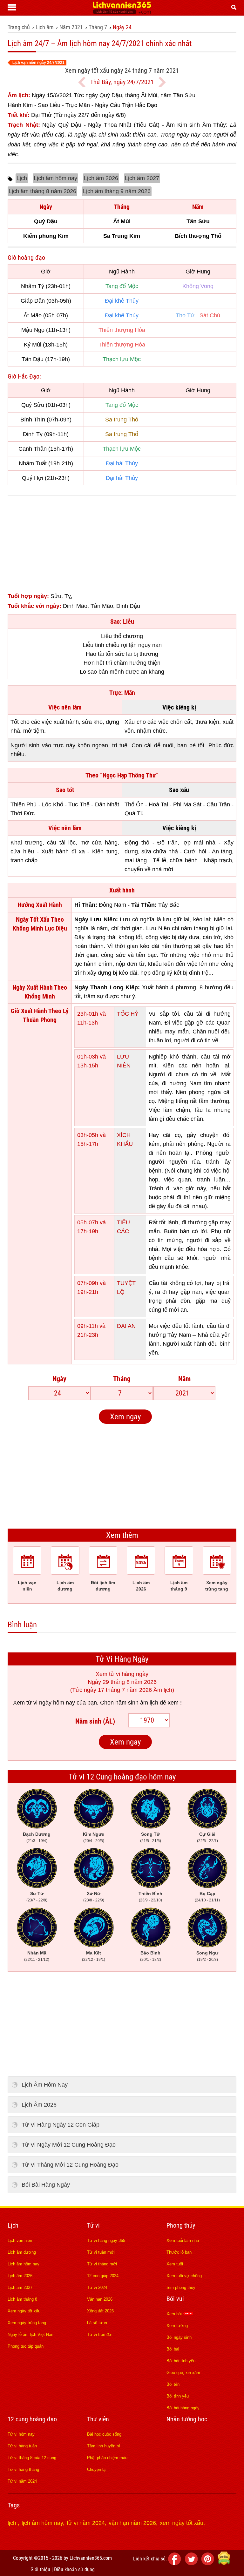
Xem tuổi (175, 2264)
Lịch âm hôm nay (55, 178)
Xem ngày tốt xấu (24, 2311)
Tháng (122, 1379)
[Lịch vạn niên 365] (122, 12)
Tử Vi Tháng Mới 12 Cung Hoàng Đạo (70, 2165)
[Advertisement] (122, 547)
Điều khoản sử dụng (74, 2569)
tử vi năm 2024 (86, 2523)
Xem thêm (122, 1535)
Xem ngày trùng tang (27, 2323)
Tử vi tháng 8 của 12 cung (32, 2458)
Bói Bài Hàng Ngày (46, 2185)
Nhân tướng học (187, 2419)
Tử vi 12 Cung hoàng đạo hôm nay (122, 1777)
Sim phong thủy (181, 2287)
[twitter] (192, 2563)
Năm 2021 (71, 27)
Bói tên (173, 2384)
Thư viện (98, 2419)
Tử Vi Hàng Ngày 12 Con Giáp (61, 2125)
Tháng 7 (98, 27)
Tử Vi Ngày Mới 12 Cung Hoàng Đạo (69, 2145)
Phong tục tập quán (26, 2346)
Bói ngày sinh (179, 2337)
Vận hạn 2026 (100, 2299)
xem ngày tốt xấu (182, 2523)
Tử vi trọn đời (100, 2334)
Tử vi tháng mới (102, 2264)
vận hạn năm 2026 (132, 2523)
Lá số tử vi (97, 2323)
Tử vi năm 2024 (22, 2481)
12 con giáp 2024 (103, 2276)
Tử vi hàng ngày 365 (106, 2240)
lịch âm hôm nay (42, 2523)
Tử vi (93, 2225)
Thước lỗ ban (179, 2252)
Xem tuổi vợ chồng (184, 2276)
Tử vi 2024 (97, 2287)
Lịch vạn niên (20, 2240)
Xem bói (175, 2314)
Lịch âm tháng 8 (22, 2299)
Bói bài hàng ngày (183, 2408)
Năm (184, 1379)
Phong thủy (181, 2225)
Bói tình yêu (178, 2396)
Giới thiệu (40, 2569)
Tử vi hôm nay (21, 2434)
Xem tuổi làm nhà (183, 2240)
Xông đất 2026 (100, 2311)
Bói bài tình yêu (181, 2361)
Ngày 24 (122, 27)
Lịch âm (45, 27)
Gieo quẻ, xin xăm (183, 2373)
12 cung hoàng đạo (32, 2419)
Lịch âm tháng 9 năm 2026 (117, 191)
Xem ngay (125, 1417)
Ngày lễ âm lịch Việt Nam (31, 2334)
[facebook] (176, 2563)
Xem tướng (177, 2326)
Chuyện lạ (96, 2469)
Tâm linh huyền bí (104, 2446)
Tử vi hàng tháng (23, 2469)
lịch (13, 2523)
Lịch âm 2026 (101, 178)
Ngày (59, 1379)
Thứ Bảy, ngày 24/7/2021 (122, 82)
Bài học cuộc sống (104, 2434)
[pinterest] (209, 2563)
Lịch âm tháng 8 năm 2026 (42, 191)
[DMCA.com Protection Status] (224, 2563)
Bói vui (175, 2299)
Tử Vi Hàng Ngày (122, 1659)
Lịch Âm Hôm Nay (45, 2085)
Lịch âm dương (22, 2252)
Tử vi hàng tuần (22, 2446)
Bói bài (173, 2349)
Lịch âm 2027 (142, 178)
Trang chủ (19, 27)
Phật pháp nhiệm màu (107, 2458)
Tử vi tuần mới (101, 2252)
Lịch (22, 178)
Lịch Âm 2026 (39, 2105)
